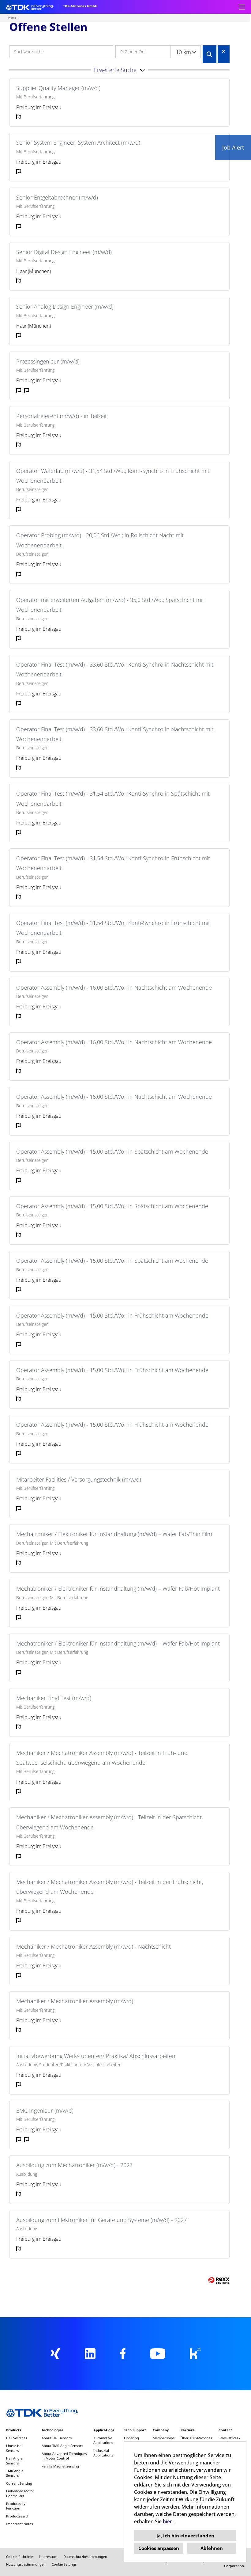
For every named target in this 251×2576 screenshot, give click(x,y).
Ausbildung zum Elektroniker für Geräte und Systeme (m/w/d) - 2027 (101, 2220)
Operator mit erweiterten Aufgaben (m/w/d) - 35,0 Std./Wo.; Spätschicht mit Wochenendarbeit (110, 605)
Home (12, 18)
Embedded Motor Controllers (20, 2493)
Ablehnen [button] (212, 2548)
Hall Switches (17, 2438)
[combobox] (186, 52)
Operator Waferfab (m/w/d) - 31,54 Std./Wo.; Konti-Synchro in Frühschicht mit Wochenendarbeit (113, 476)
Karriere (188, 2430)
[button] (119, 70)
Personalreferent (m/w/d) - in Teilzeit (62, 416)
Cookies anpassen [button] (159, 2548)
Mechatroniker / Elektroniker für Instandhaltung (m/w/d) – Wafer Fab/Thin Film (114, 1534)
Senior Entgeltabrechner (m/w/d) (57, 197)
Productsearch (18, 2516)
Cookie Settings (64, 2564)
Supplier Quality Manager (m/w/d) (58, 88)
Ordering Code (131, 2440)
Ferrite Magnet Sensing (60, 2466)
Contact (225, 2430)
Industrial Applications (103, 2453)
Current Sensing (19, 2483)
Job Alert (233, 147)
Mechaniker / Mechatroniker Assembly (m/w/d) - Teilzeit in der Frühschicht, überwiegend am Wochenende (110, 1887)
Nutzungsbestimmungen (26, 2564)
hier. (168, 2521)
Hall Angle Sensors (14, 2460)
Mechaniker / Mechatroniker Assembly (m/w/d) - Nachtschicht (94, 1946)
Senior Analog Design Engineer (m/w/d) (65, 306)
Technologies (52, 2430)
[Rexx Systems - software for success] (219, 2280)
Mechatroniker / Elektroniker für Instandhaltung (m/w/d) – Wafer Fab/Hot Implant (118, 1589)
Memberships (164, 2438)
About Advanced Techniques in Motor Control (64, 2456)
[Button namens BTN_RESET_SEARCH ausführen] (224, 51)
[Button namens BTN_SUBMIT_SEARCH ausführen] (210, 54)
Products (14, 2430)
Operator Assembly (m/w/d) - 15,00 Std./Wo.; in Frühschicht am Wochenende (112, 1315)
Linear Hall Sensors (15, 2448)
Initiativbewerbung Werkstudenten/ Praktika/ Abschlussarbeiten (96, 2056)
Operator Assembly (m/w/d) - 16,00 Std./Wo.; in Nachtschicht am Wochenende (114, 987)
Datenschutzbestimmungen (85, 2557)
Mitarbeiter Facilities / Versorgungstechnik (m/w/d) (79, 1479)
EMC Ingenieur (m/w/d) (45, 2110)
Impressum (48, 2557)
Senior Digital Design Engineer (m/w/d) (64, 252)
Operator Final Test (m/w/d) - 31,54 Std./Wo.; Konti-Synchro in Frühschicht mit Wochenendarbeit (113, 863)
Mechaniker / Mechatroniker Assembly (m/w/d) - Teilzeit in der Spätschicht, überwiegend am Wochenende (110, 1822)
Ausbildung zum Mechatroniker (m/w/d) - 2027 (74, 2165)
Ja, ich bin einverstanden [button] (185, 2536)
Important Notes (19, 2524)
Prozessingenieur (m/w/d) (48, 361)
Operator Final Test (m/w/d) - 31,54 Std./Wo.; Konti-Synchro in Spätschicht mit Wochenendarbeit (113, 798)
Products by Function (16, 2506)
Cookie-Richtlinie (20, 2557)
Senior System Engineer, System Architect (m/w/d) (78, 143)
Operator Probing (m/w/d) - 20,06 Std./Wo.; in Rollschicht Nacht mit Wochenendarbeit (100, 540)
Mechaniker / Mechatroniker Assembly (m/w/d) (75, 2001)
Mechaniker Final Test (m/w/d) (54, 1698)
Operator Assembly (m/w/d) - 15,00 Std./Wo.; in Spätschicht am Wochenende (112, 1151)
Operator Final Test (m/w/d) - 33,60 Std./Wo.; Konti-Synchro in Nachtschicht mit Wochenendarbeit (115, 669)
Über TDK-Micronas (196, 2438)
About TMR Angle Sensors (62, 2446)
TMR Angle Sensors (15, 2473)
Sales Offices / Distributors (229, 2440)
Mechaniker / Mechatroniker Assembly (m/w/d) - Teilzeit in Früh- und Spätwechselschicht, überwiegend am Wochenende (102, 1758)
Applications (104, 2430)
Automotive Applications (103, 2440)
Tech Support (135, 2430)
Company (161, 2430)
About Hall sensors (57, 2438)
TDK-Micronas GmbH (80, 6)
